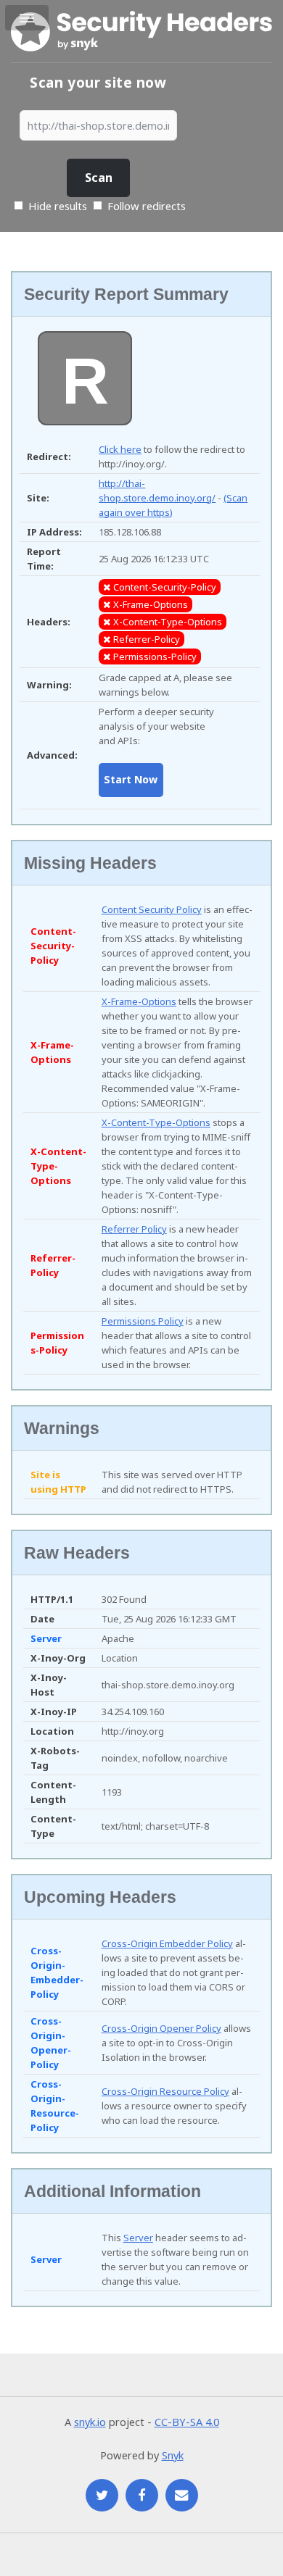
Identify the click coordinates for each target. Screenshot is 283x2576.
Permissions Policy (143, 1321)
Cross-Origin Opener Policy (161, 2028)
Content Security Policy (152, 909)
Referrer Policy (134, 1229)
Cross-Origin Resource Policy (165, 2091)
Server (138, 2238)
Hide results (56, 206)
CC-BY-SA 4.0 (187, 2422)
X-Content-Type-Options (156, 1122)
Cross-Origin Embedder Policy (167, 1943)
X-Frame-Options (139, 1001)
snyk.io (90, 2422)
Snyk (173, 2455)
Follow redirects (147, 206)
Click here (120, 449)
